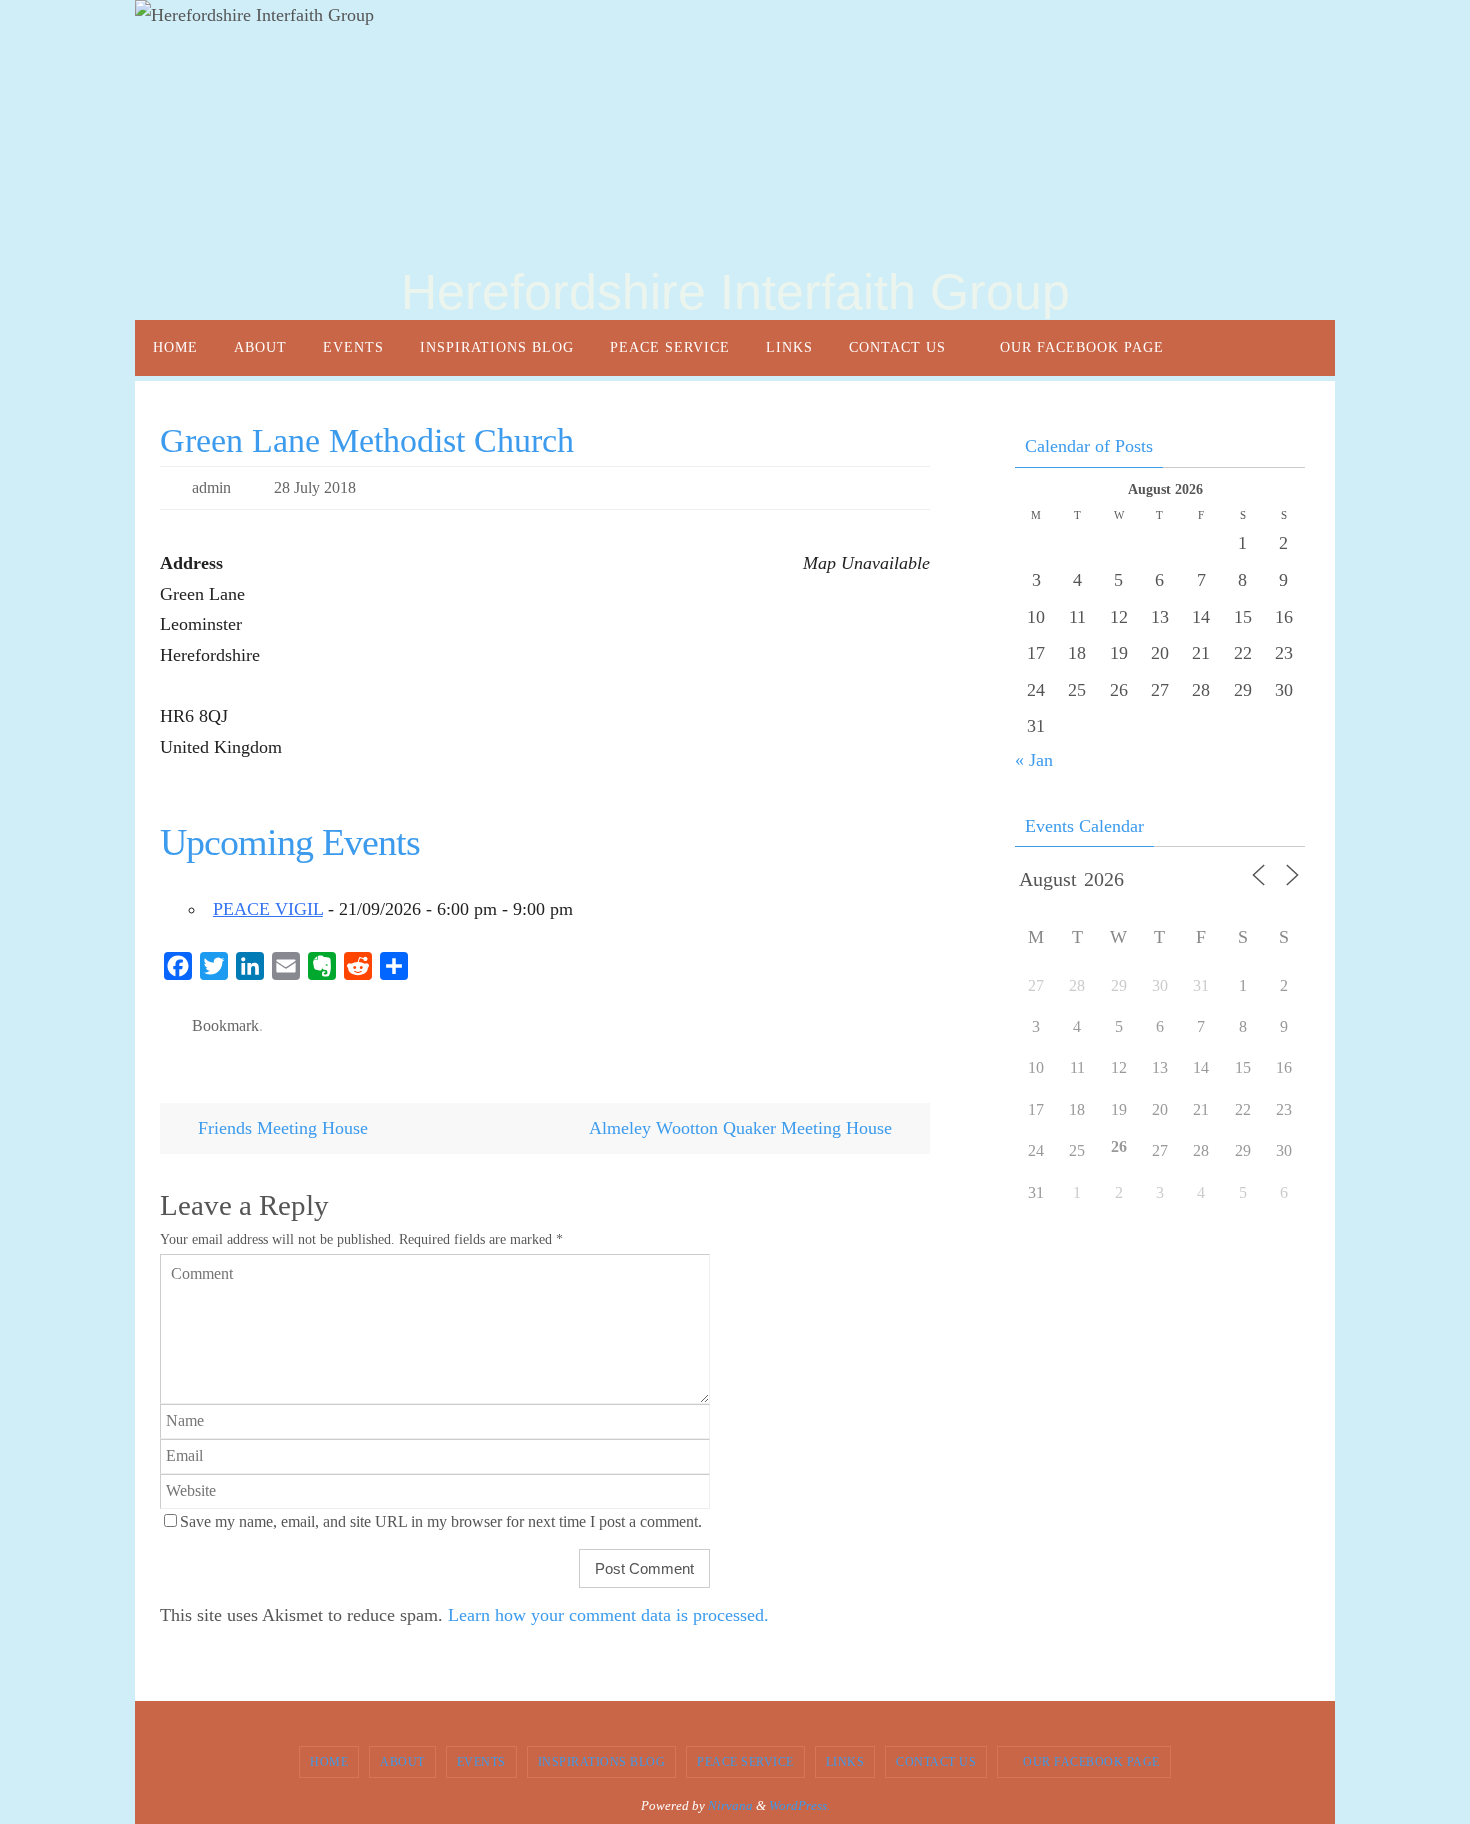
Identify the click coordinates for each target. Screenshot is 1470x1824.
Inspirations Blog (602, 1762)
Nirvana (730, 1805)
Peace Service (745, 1762)
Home (329, 1762)
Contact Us (936, 1762)
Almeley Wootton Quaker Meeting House (743, 1128)
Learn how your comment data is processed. (608, 1615)
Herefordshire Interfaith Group (735, 292)
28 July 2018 (315, 487)
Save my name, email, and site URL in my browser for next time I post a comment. (441, 1522)
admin (211, 487)
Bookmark (225, 1025)
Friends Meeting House (280, 1128)
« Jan (1034, 760)
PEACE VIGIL (268, 909)
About (402, 1762)
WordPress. (799, 1805)
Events (481, 1762)
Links (845, 1762)
